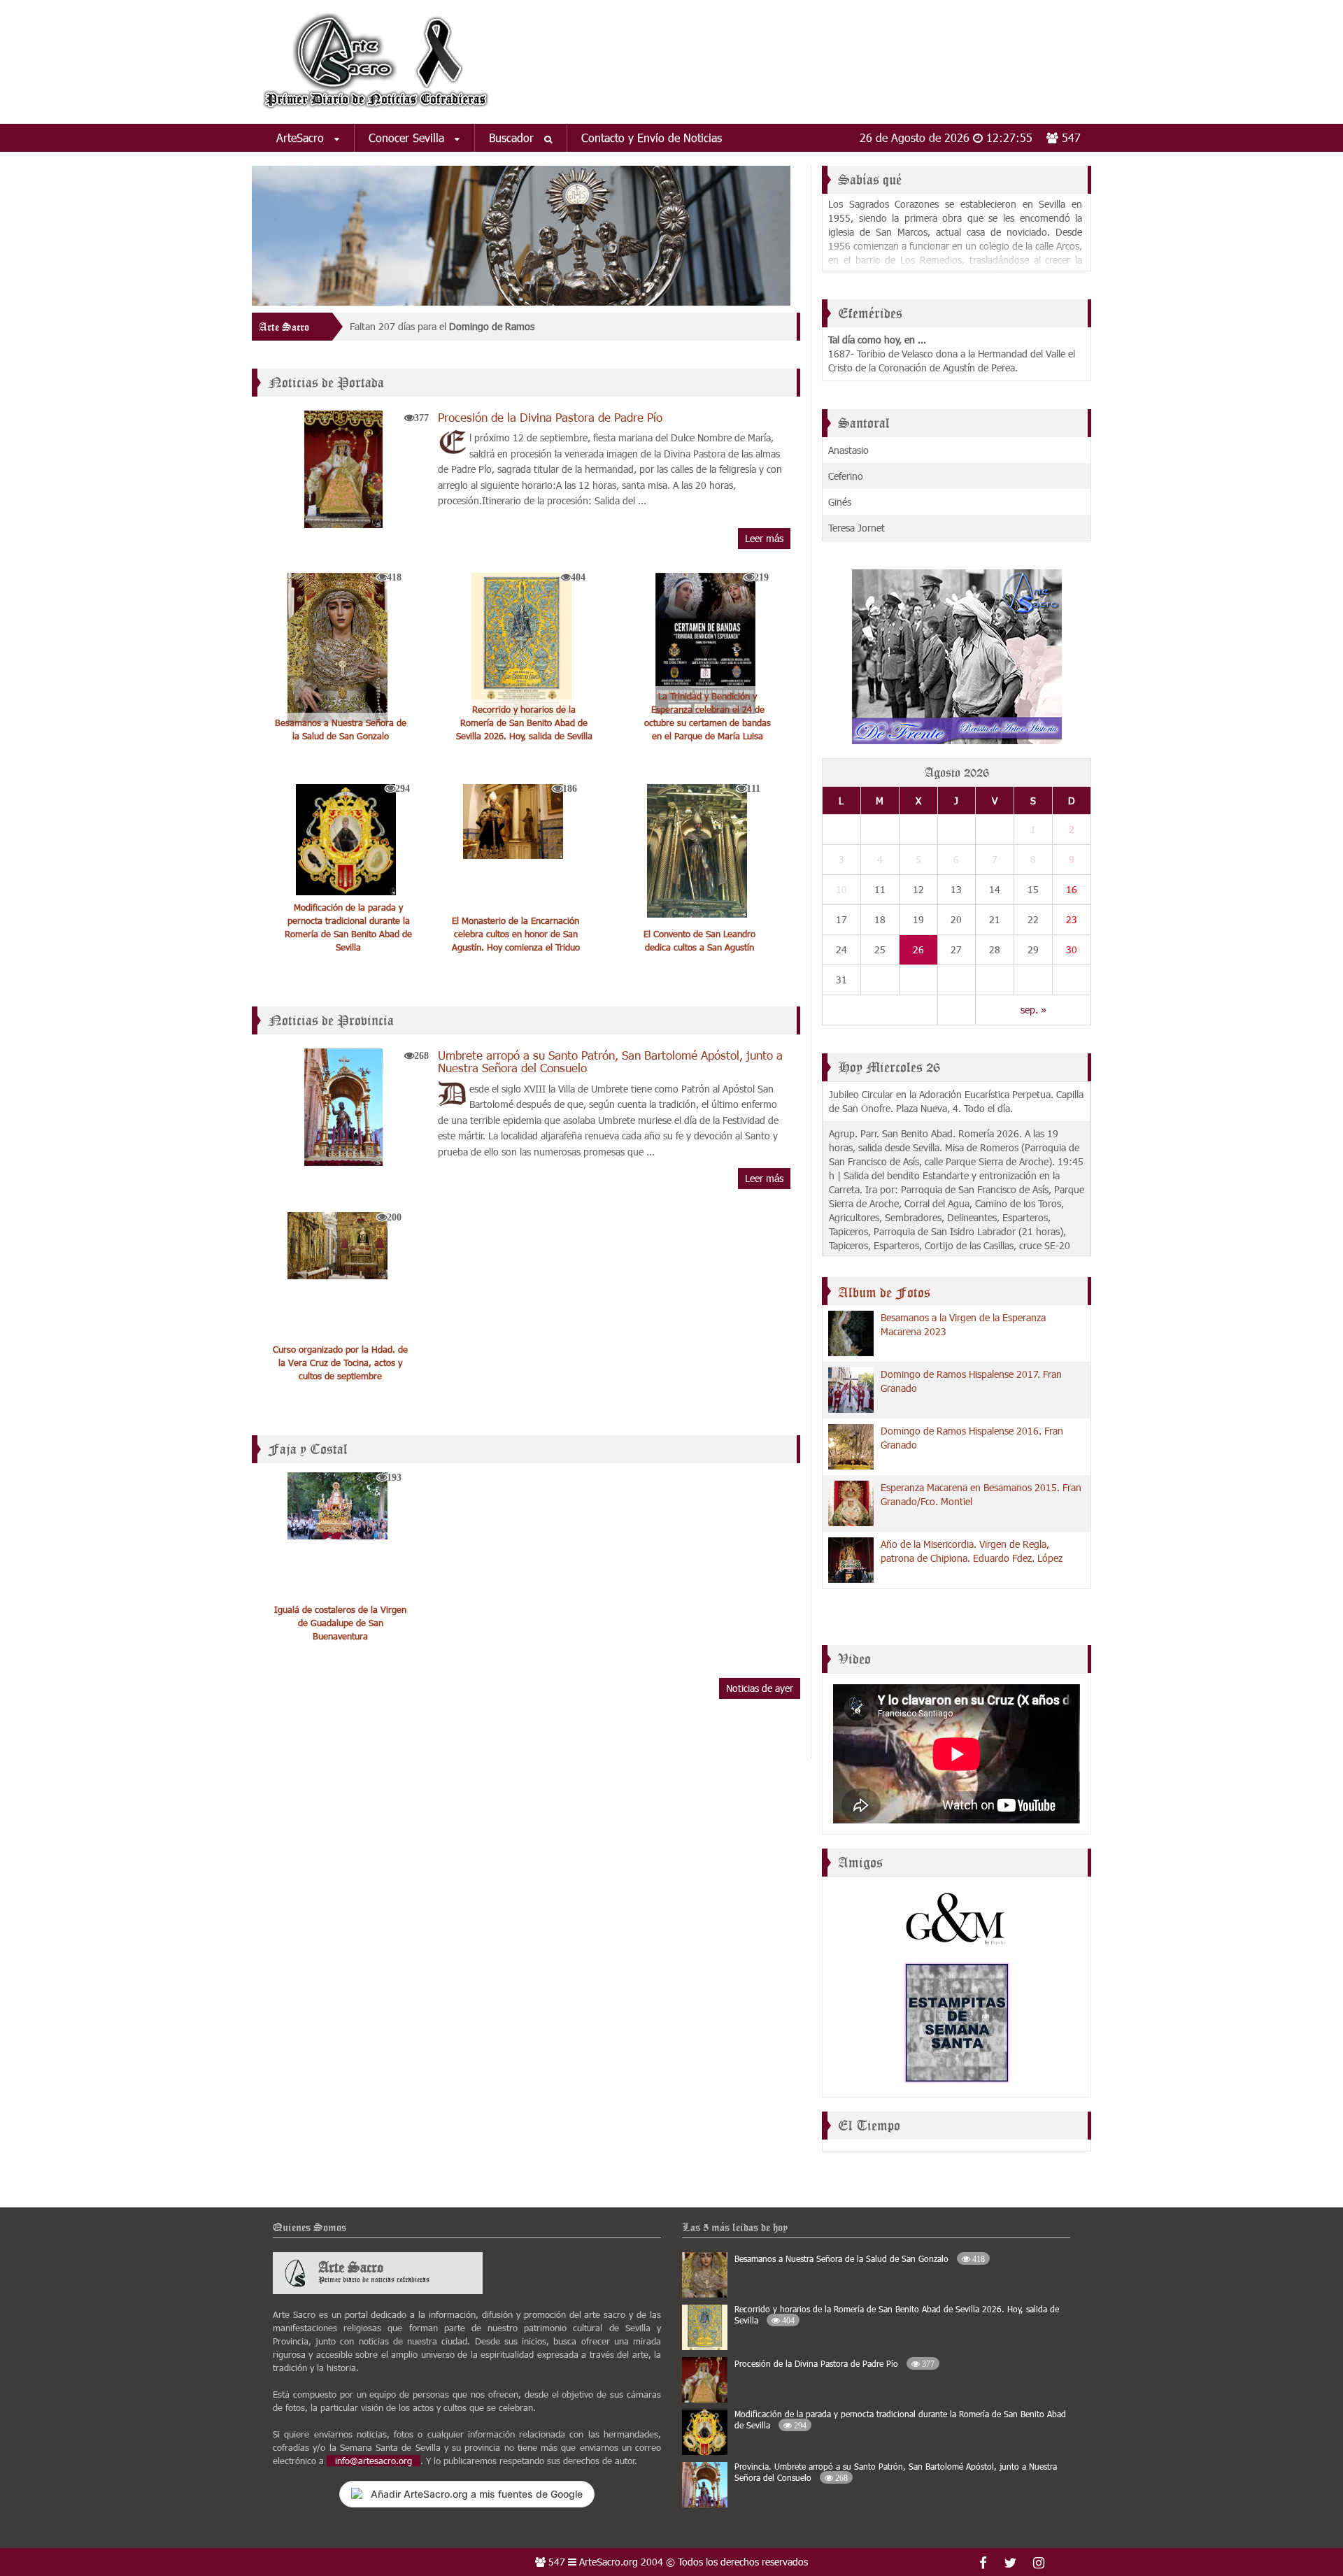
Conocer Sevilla (408, 137)
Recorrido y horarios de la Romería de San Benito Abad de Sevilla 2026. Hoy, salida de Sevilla (524, 723)
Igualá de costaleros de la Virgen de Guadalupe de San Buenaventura (340, 1623)
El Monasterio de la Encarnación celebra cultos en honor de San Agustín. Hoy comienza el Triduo (516, 934)
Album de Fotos (884, 1293)
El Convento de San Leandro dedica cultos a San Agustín (699, 940)
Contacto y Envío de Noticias (652, 137)
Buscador (513, 137)
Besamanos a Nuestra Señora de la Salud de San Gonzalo (341, 729)
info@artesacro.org (374, 2461)
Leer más (764, 538)
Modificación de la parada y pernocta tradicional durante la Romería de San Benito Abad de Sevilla (348, 927)
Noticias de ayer (760, 1688)
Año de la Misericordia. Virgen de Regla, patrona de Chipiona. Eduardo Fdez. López (972, 1551)
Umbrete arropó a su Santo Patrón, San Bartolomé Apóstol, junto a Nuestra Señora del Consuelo (610, 1061)
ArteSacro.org (609, 2562)
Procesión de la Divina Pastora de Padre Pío (550, 417)
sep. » (1033, 1010)
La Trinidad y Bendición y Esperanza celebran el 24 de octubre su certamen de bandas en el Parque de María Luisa (708, 716)
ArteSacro (302, 137)
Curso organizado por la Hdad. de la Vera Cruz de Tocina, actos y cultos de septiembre (340, 1362)
